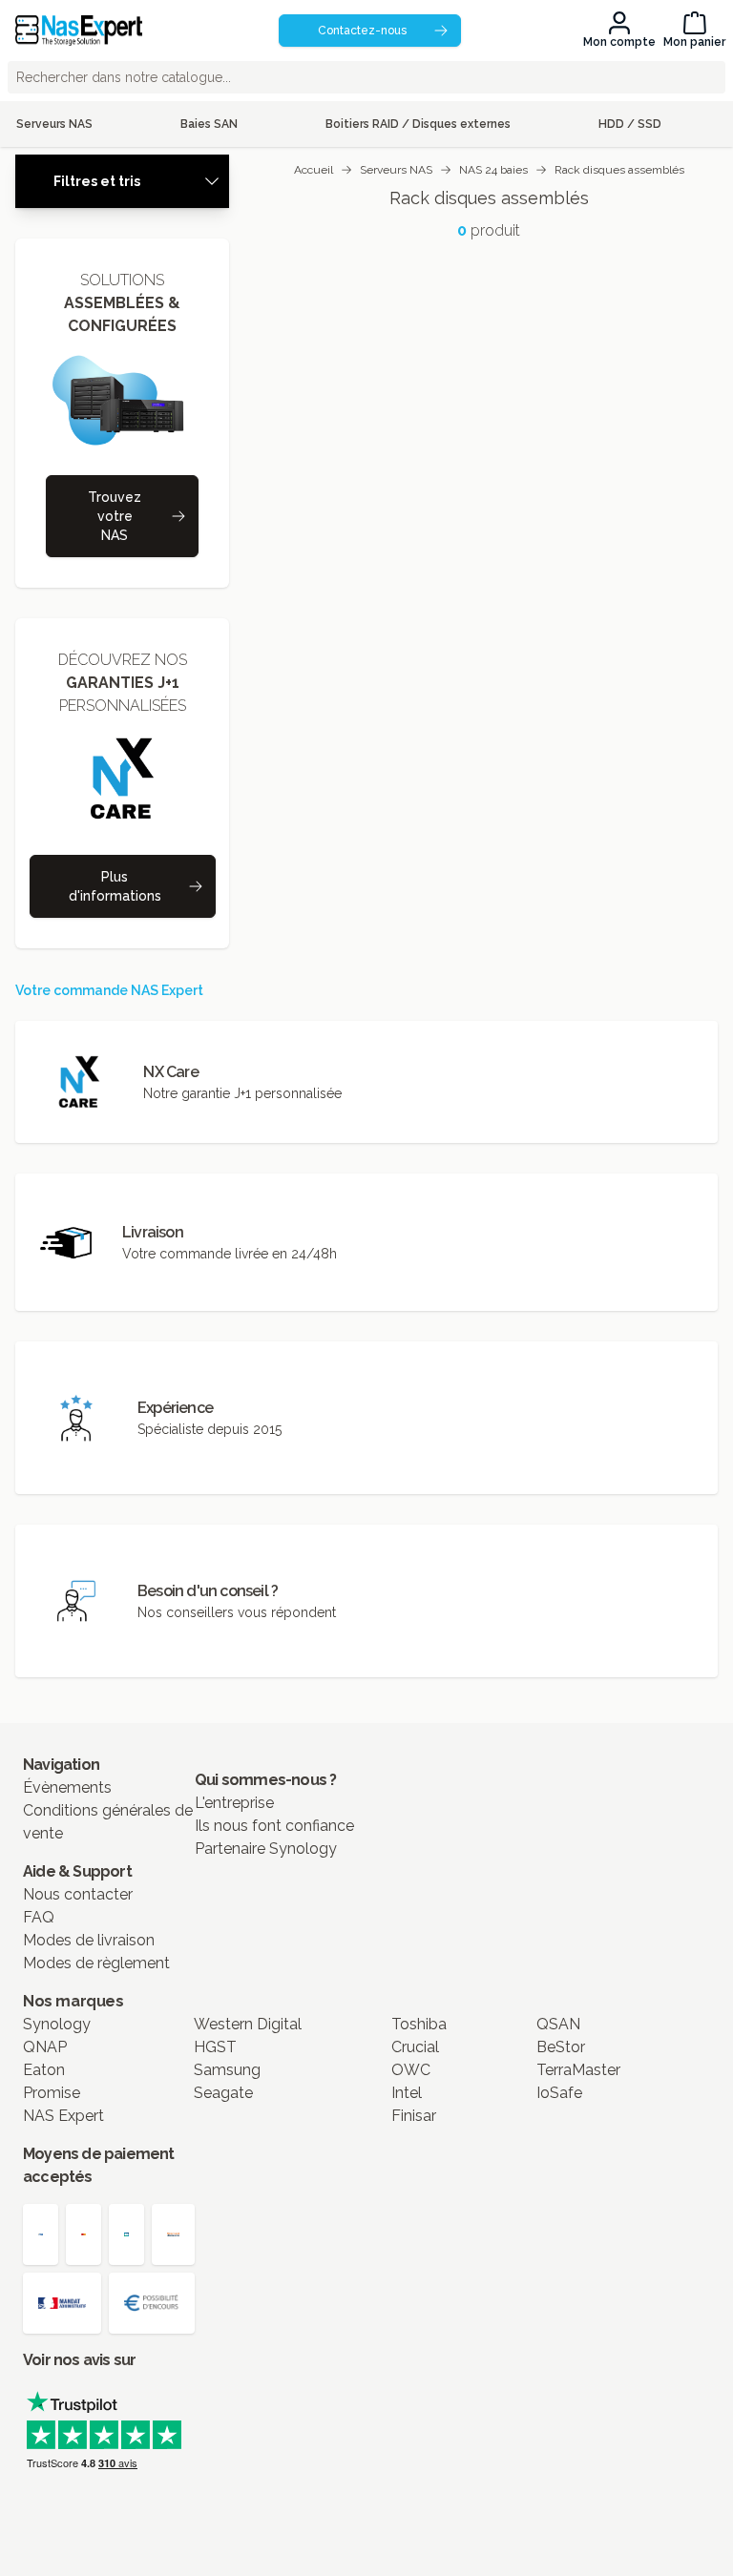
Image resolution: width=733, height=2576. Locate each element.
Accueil (314, 170)
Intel (407, 2093)
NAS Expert (63, 2116)
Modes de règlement (96, 1963)
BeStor (561, 2047)
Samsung (227, 2070)
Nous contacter (78, 1894)
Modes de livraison (89, 1940)
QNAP (45, 2047)
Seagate (223, 2093)
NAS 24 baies (493, 170)
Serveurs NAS (396, 170)
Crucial (415, 2047)
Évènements (67, 1787)
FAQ (39, 1917)
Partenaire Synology (266, 1849)
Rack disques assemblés (619, 170)
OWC (411, 2070)
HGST (215, 2047)
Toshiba (419, 2024)
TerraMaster (578, 2070)
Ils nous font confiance (274, 1826)
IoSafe (559, 2093)
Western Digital (248, 2024)
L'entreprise (234, 1803)
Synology (57, 2024)
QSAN (558, 2024)
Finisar (414, 2116)
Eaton (44, 2070)
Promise (52, 2093)
